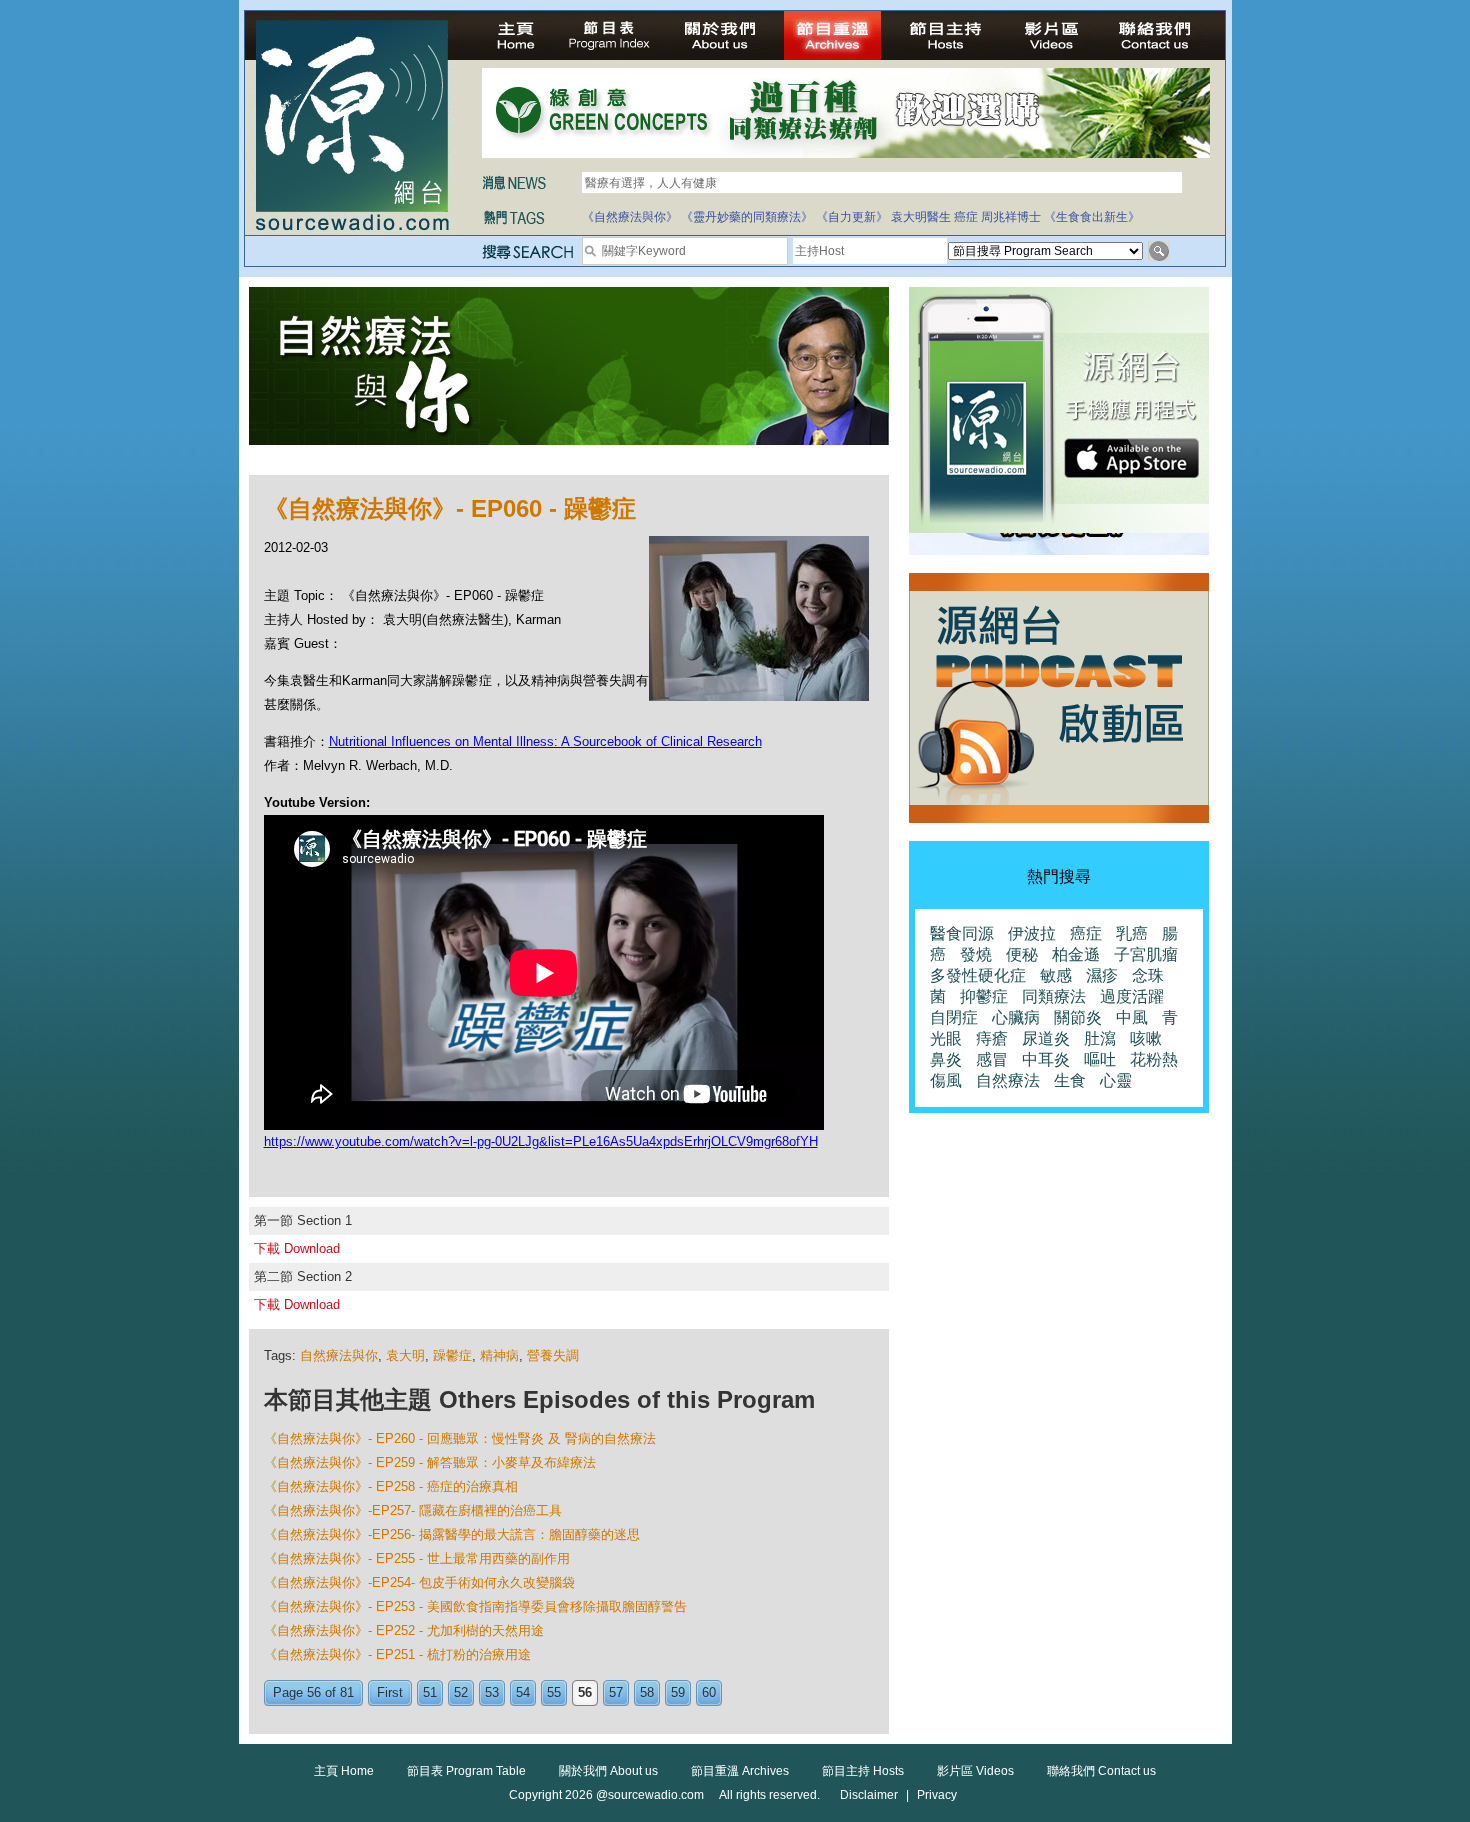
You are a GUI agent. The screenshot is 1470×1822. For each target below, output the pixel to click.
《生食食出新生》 (1092, 217)
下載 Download (297, 1248)
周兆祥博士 (1011, 217)
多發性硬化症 (978, 975)
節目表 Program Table (466, 1771)
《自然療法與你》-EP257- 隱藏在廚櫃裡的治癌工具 (413, 1510)
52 (461, 1692)
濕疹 (1102, 975)
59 (678, 1692)
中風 (1132, 1017)
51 (430, 1692)
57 (616, 1692)
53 (492, 1692)
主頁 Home (344, 1771)
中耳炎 (1046, 1059)
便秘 (1022, 954)
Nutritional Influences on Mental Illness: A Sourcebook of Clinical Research (545, 741)
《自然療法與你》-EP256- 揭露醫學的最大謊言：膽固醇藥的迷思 (452, 1534)
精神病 (499, 1355)
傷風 (946, 1080)
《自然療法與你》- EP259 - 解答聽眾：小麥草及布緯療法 (430, 1462)
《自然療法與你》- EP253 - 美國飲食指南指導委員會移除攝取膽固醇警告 (475, 1606)
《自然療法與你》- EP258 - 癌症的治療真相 (391, 1486)
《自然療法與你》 (630, 217)
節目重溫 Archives (740, 1771)
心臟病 (1016, 1017)
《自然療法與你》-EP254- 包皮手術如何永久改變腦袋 (419, 1582)
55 (554, 1692)
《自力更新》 (852, 217)
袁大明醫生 (921, 217)
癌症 (966, 217)
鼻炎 (946, 1059)
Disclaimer (869, 1795)
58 (647, 1692)
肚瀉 (1100, 1038)
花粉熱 (1154, 1059)
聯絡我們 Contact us (1101, 1771)
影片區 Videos (975, 1771)
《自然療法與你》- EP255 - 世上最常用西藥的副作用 (417, 1558)
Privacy (937, 1795)
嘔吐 (1100, 1059)
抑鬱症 (984, 996)
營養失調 (553, 1355)
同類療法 (1054, 996)
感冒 (992, 1059)
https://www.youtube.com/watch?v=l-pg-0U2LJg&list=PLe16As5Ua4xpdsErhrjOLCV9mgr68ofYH (541, 1141)
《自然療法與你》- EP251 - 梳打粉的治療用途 (397, 1654)
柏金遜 (1076, 954)
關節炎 (1078, 1017)
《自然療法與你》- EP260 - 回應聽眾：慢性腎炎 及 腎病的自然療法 (460, 1438)
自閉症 (954, 1017)
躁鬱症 (452, 1355)
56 (585, 1692)
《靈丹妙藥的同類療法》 (747, 217)
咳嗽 (1146, 1038)
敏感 (1056, 975)
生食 (1070, 1080)
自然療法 (1008, 1080)
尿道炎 (1046, 1038)
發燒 (976, 954)
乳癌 (1132, 933)
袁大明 (405, 1355)
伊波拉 (1032, 933)
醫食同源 (962, 933)
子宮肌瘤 (1146, 954)
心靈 (1116, 1080)
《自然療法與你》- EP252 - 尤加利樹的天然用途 (404, 1630)
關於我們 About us (608, 1771)
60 (709, 1692)
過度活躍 (1132, 996)
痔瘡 (992, 1038)
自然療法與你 (339, 1355)
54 (523, 1692)
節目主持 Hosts (863, 1771)
